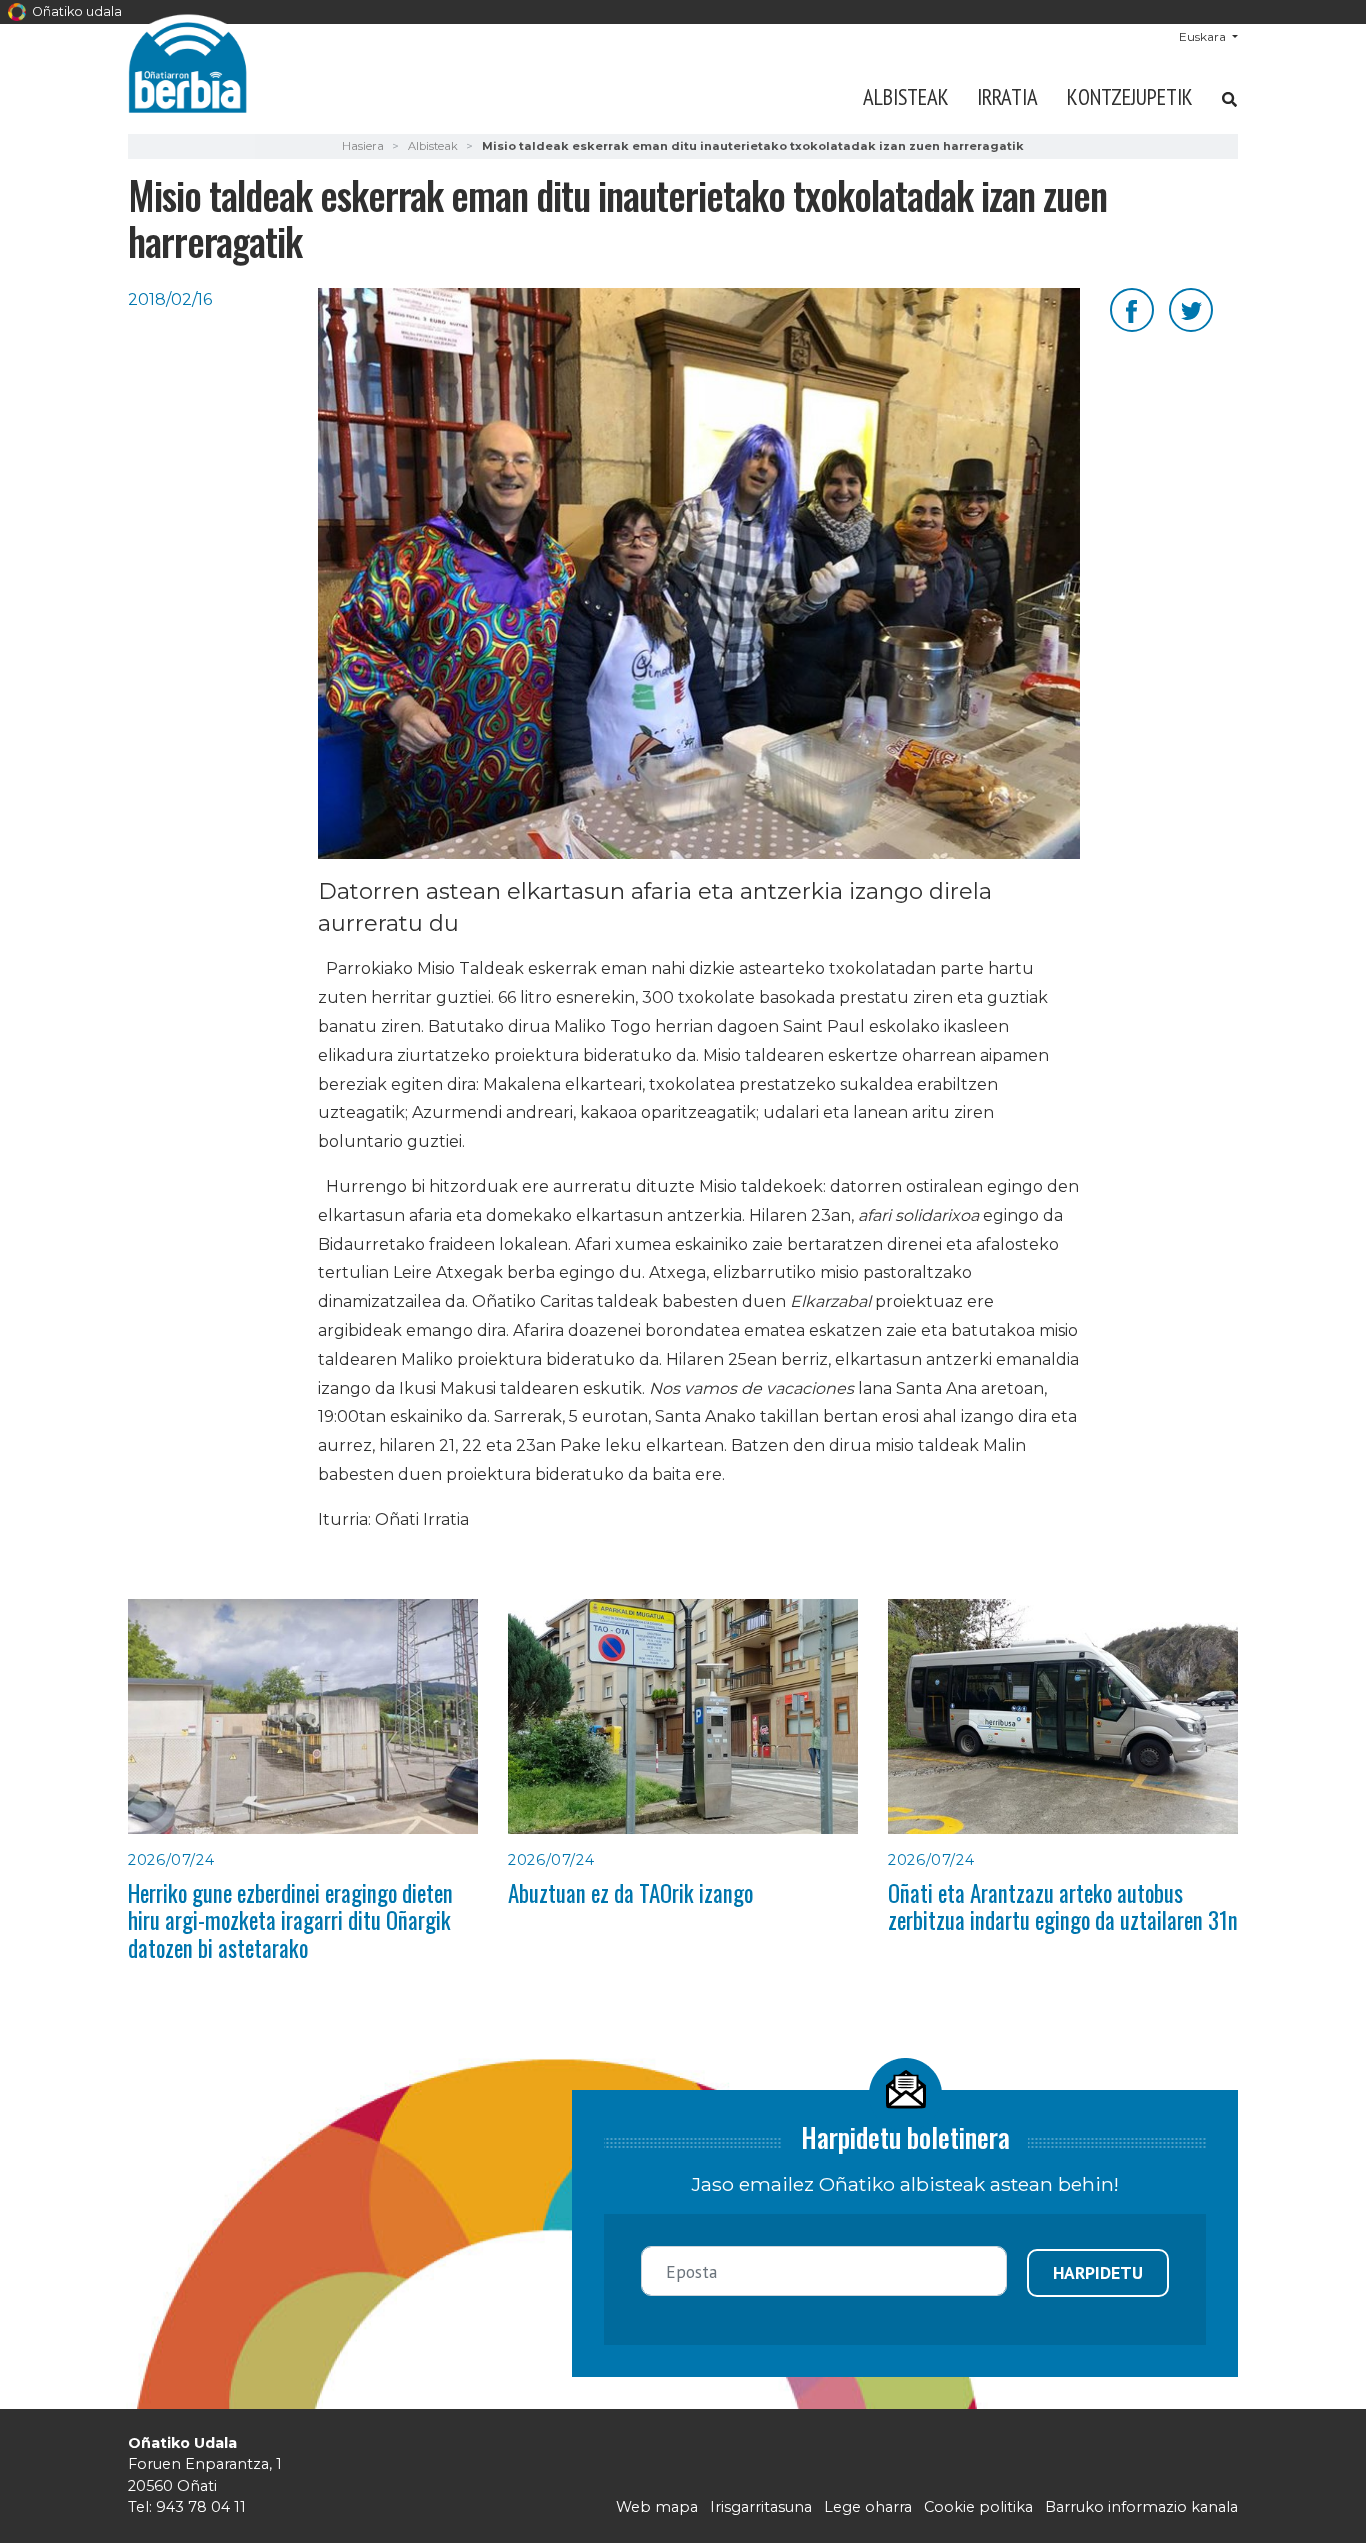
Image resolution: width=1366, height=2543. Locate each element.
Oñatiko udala (75, 11)
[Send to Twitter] (1191, 308)
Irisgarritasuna (761, 2507)
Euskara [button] (1204, 36)
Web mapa (657, 2507)
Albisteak (906, 96)
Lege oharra (868, 2507)
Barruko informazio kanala (1141, 2507)
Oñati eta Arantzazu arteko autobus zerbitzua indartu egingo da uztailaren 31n (1063, 1906)
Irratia (1007, 96)
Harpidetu (1098, 2272)
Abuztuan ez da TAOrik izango (630, 1893)
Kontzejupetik (1130, 96)
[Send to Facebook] (1132, 308)
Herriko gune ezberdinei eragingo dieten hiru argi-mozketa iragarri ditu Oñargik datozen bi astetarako (290, 1920)
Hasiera (363, 146)
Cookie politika (978, 2507)
